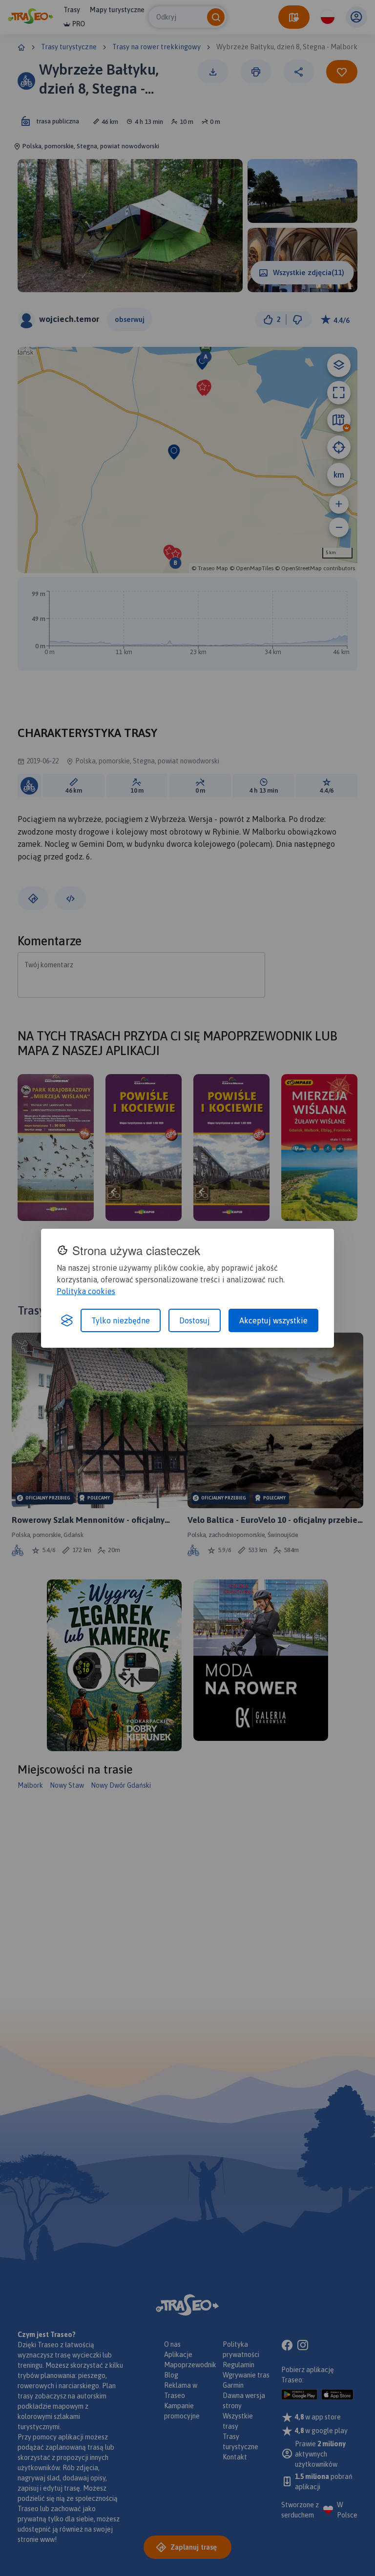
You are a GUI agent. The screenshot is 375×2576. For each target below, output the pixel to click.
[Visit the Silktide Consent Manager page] (67, 1320)
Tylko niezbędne (121, 1320)
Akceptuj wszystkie (273, 1320)
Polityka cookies (86, 1291)
